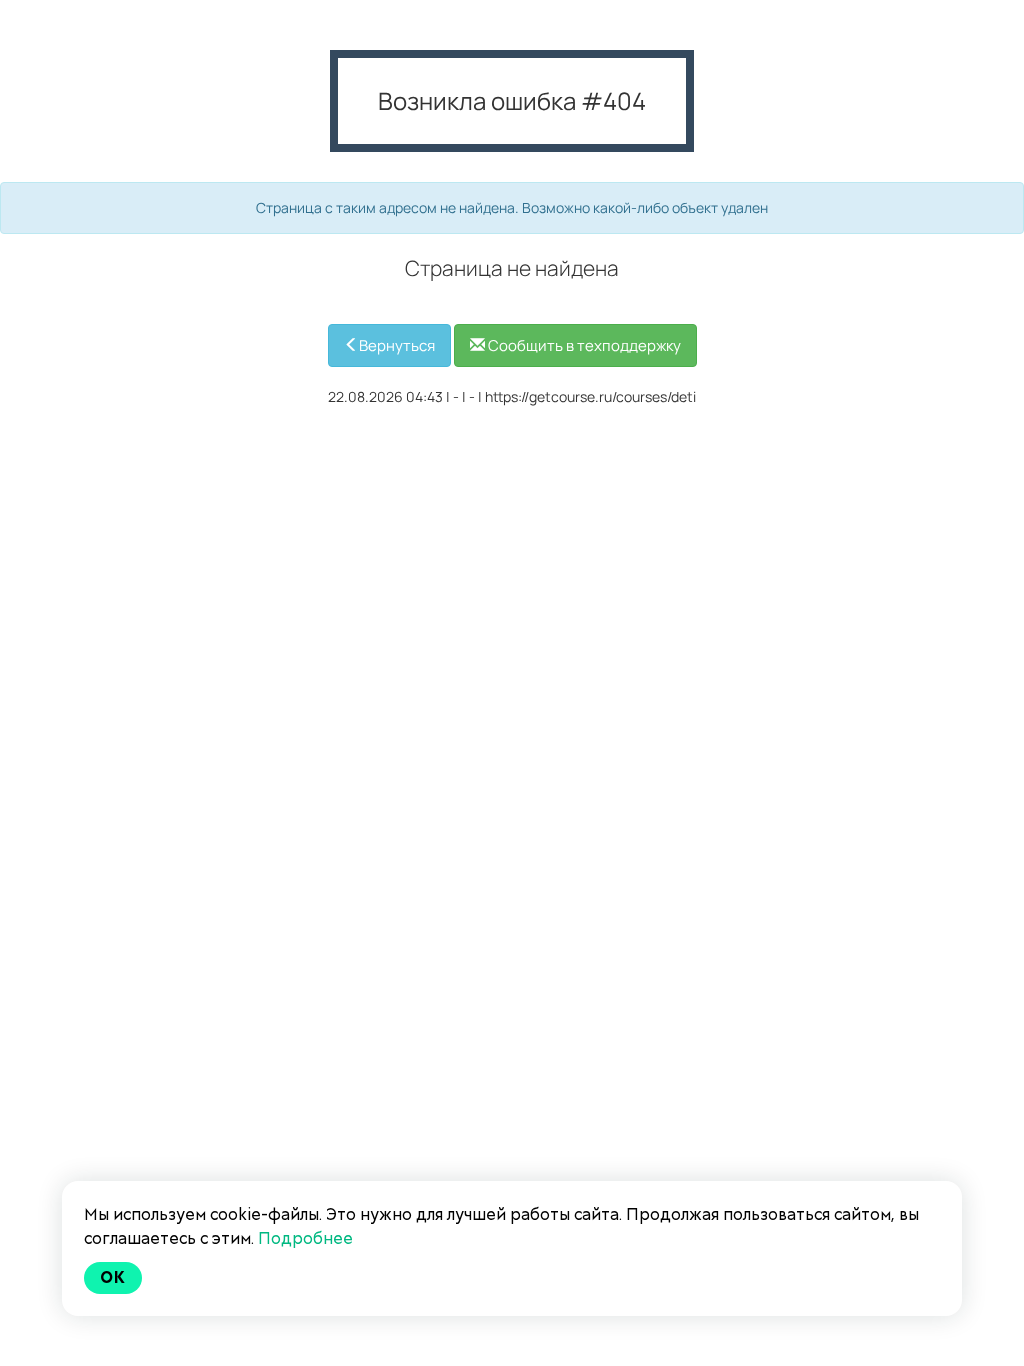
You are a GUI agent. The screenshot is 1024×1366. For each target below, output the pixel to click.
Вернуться (397, 345)
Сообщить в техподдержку (583, 345)
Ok (113, 1277)
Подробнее (305, 1238)
